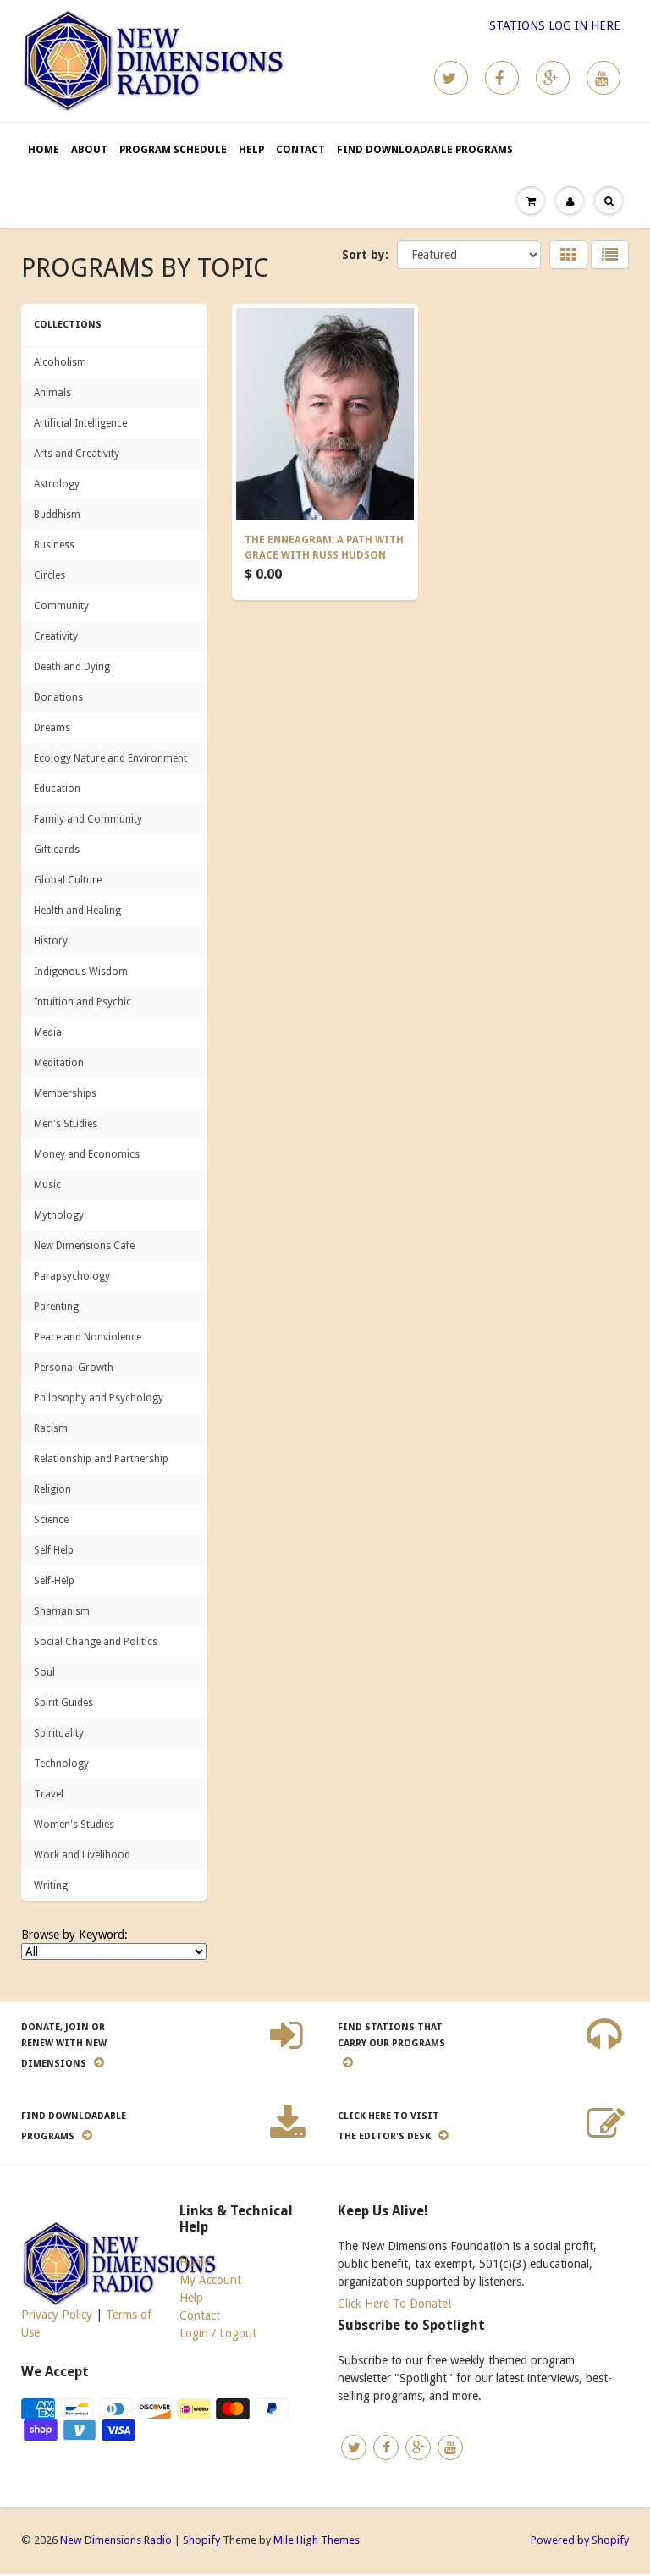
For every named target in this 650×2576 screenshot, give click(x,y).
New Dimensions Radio (116, 2540)
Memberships (65, 1093)
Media (48, 1032)
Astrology (57, 484)
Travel (49, 1794)
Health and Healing (77, 911)
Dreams (52, 728)
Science (51, 1520)
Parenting (56, 1307)
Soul (44, 1672)
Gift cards (57, 850)
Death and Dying (72, 667)
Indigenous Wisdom (81, 972)
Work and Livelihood (82, 1855)
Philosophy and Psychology (99, 1398)
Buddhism (57, 515)
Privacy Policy (57, 2315)
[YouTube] (603, 78)
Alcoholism (60, 362)
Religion (52, 1489)
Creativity (56, 636)
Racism (51, 1428)
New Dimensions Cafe (84, 1246)
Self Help (54, 1550)
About (89, 150)
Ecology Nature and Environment (110, 758)
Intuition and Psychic (83, 1002)
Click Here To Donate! (394, 2304)
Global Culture (68, 880)
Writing (51, 1885)
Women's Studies (74, 1825)
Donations (58, 697)
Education (57, 789)
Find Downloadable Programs (425, 150)
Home (44, 150)
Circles (50, 575)
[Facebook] (502, 78)
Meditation (59, 1063)
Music (47, 1185)
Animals (52, 393)
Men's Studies (66, 1124)
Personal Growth (74, 1368)
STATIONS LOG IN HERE (555, 25)
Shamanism (62, 1611)
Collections (68, 325)
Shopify (201, 2540)
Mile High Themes (317, 2540)
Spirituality (59, 1733)
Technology (61, 1764)
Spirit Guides (63, 1703)
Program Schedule (173, 150)
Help (251, 150)
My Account (210, 2280)
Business (54, 545)
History (51, 941)
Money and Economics (87, 1154)
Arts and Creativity (77, 454)
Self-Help (54, 1581)
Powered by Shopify (580, 2540)
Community (61, 606)
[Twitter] (451, 78)
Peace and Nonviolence (88, 1337)
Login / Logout (218, 2333)
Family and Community (88, 819)
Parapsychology (72, 1276)
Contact (300, 150)
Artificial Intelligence (80, 423)
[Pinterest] (553, 78)
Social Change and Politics (96, 1642)
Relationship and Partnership (101, 1459)
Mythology (59, 1215)
